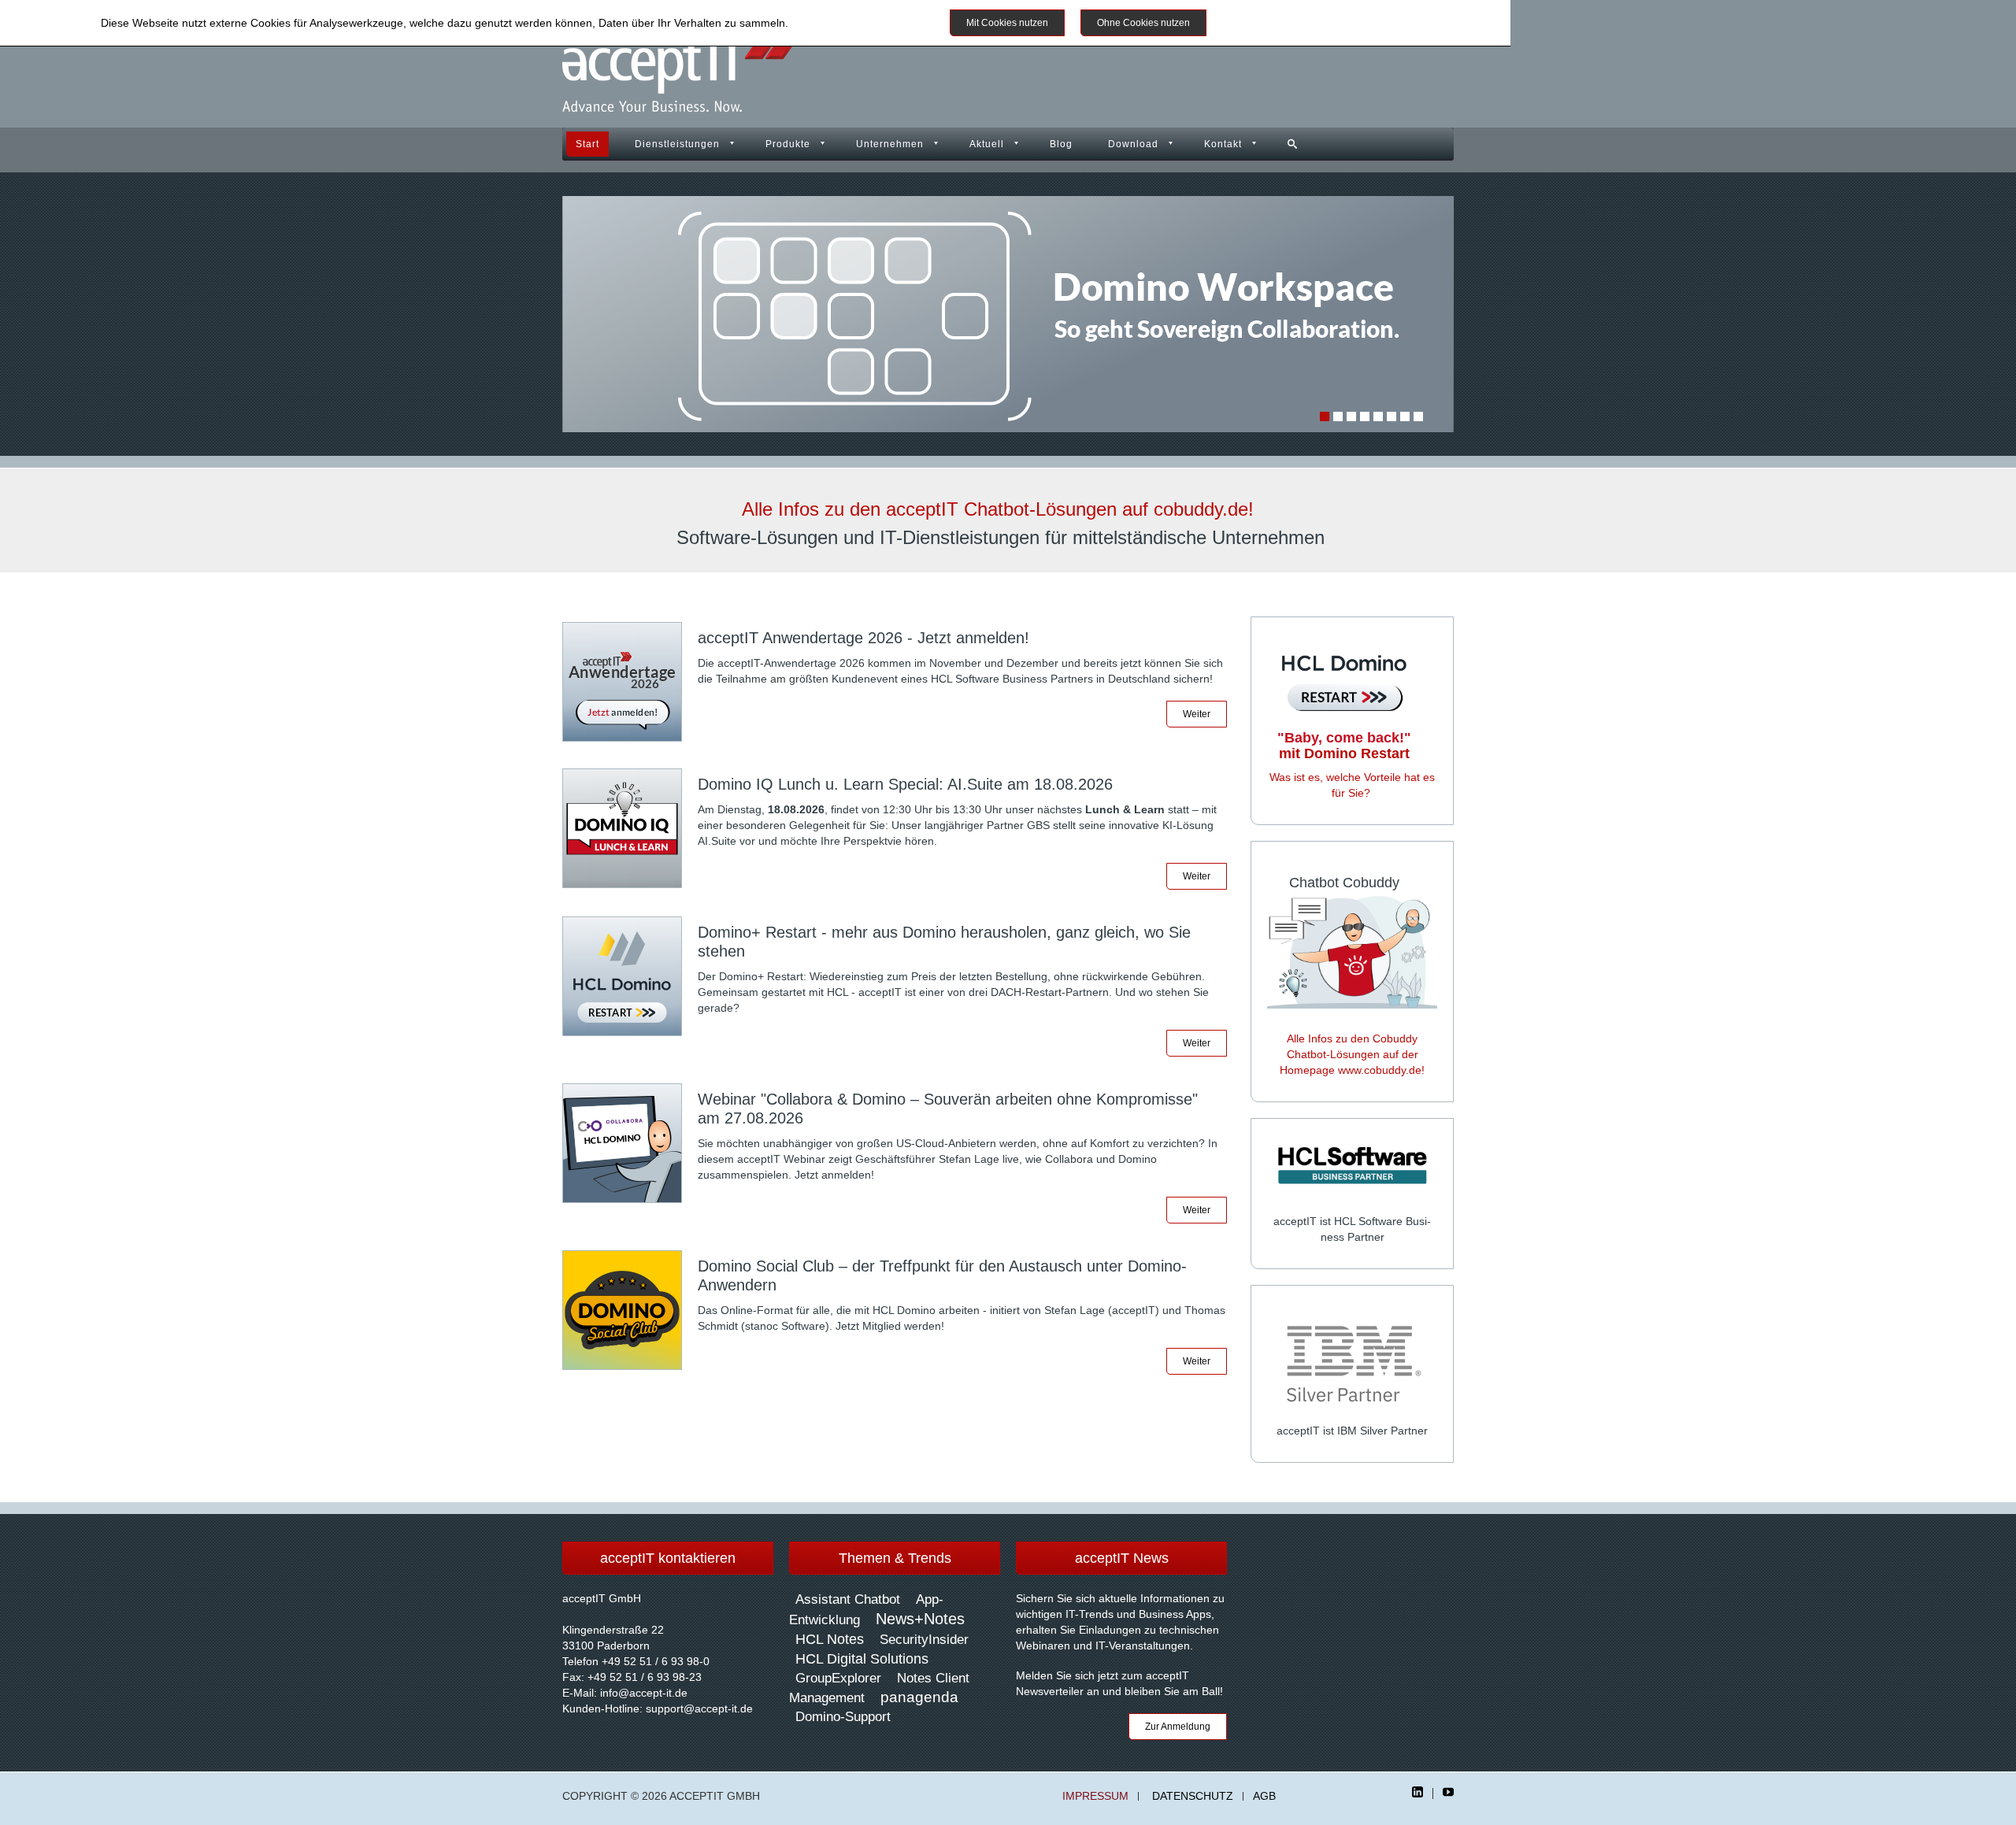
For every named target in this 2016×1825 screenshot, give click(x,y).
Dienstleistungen (677, 144)
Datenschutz (1193, 1796)
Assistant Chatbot (848, 1599)
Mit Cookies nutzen (1007, 23)
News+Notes (920, 1619)
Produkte (788, 144)
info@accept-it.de (644, 1693)
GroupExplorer (838, 1678)
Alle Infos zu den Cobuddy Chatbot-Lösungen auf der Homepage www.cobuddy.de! (1352, 1054)
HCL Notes (830, 1639)
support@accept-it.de (699, 1708)
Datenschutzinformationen (857, 23)
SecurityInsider (924, 1640)
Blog (1061, 144)
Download (1133, 144)
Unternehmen (890, 144)
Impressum (1095, 1796)
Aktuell (987, 144)
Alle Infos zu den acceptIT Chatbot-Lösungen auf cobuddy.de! (998, 509)
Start (587, 144)
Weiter (1197, 714)
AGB (1264, 1796)
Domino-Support (843, 1717)
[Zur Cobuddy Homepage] (1352, 950)
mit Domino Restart (1344, 746)
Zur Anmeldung (1178, 1727)
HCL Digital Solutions (862, 1659)
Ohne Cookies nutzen (1143, 23)
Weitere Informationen (1279, 23)
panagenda (919, 1697)
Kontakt (1223, 144)
